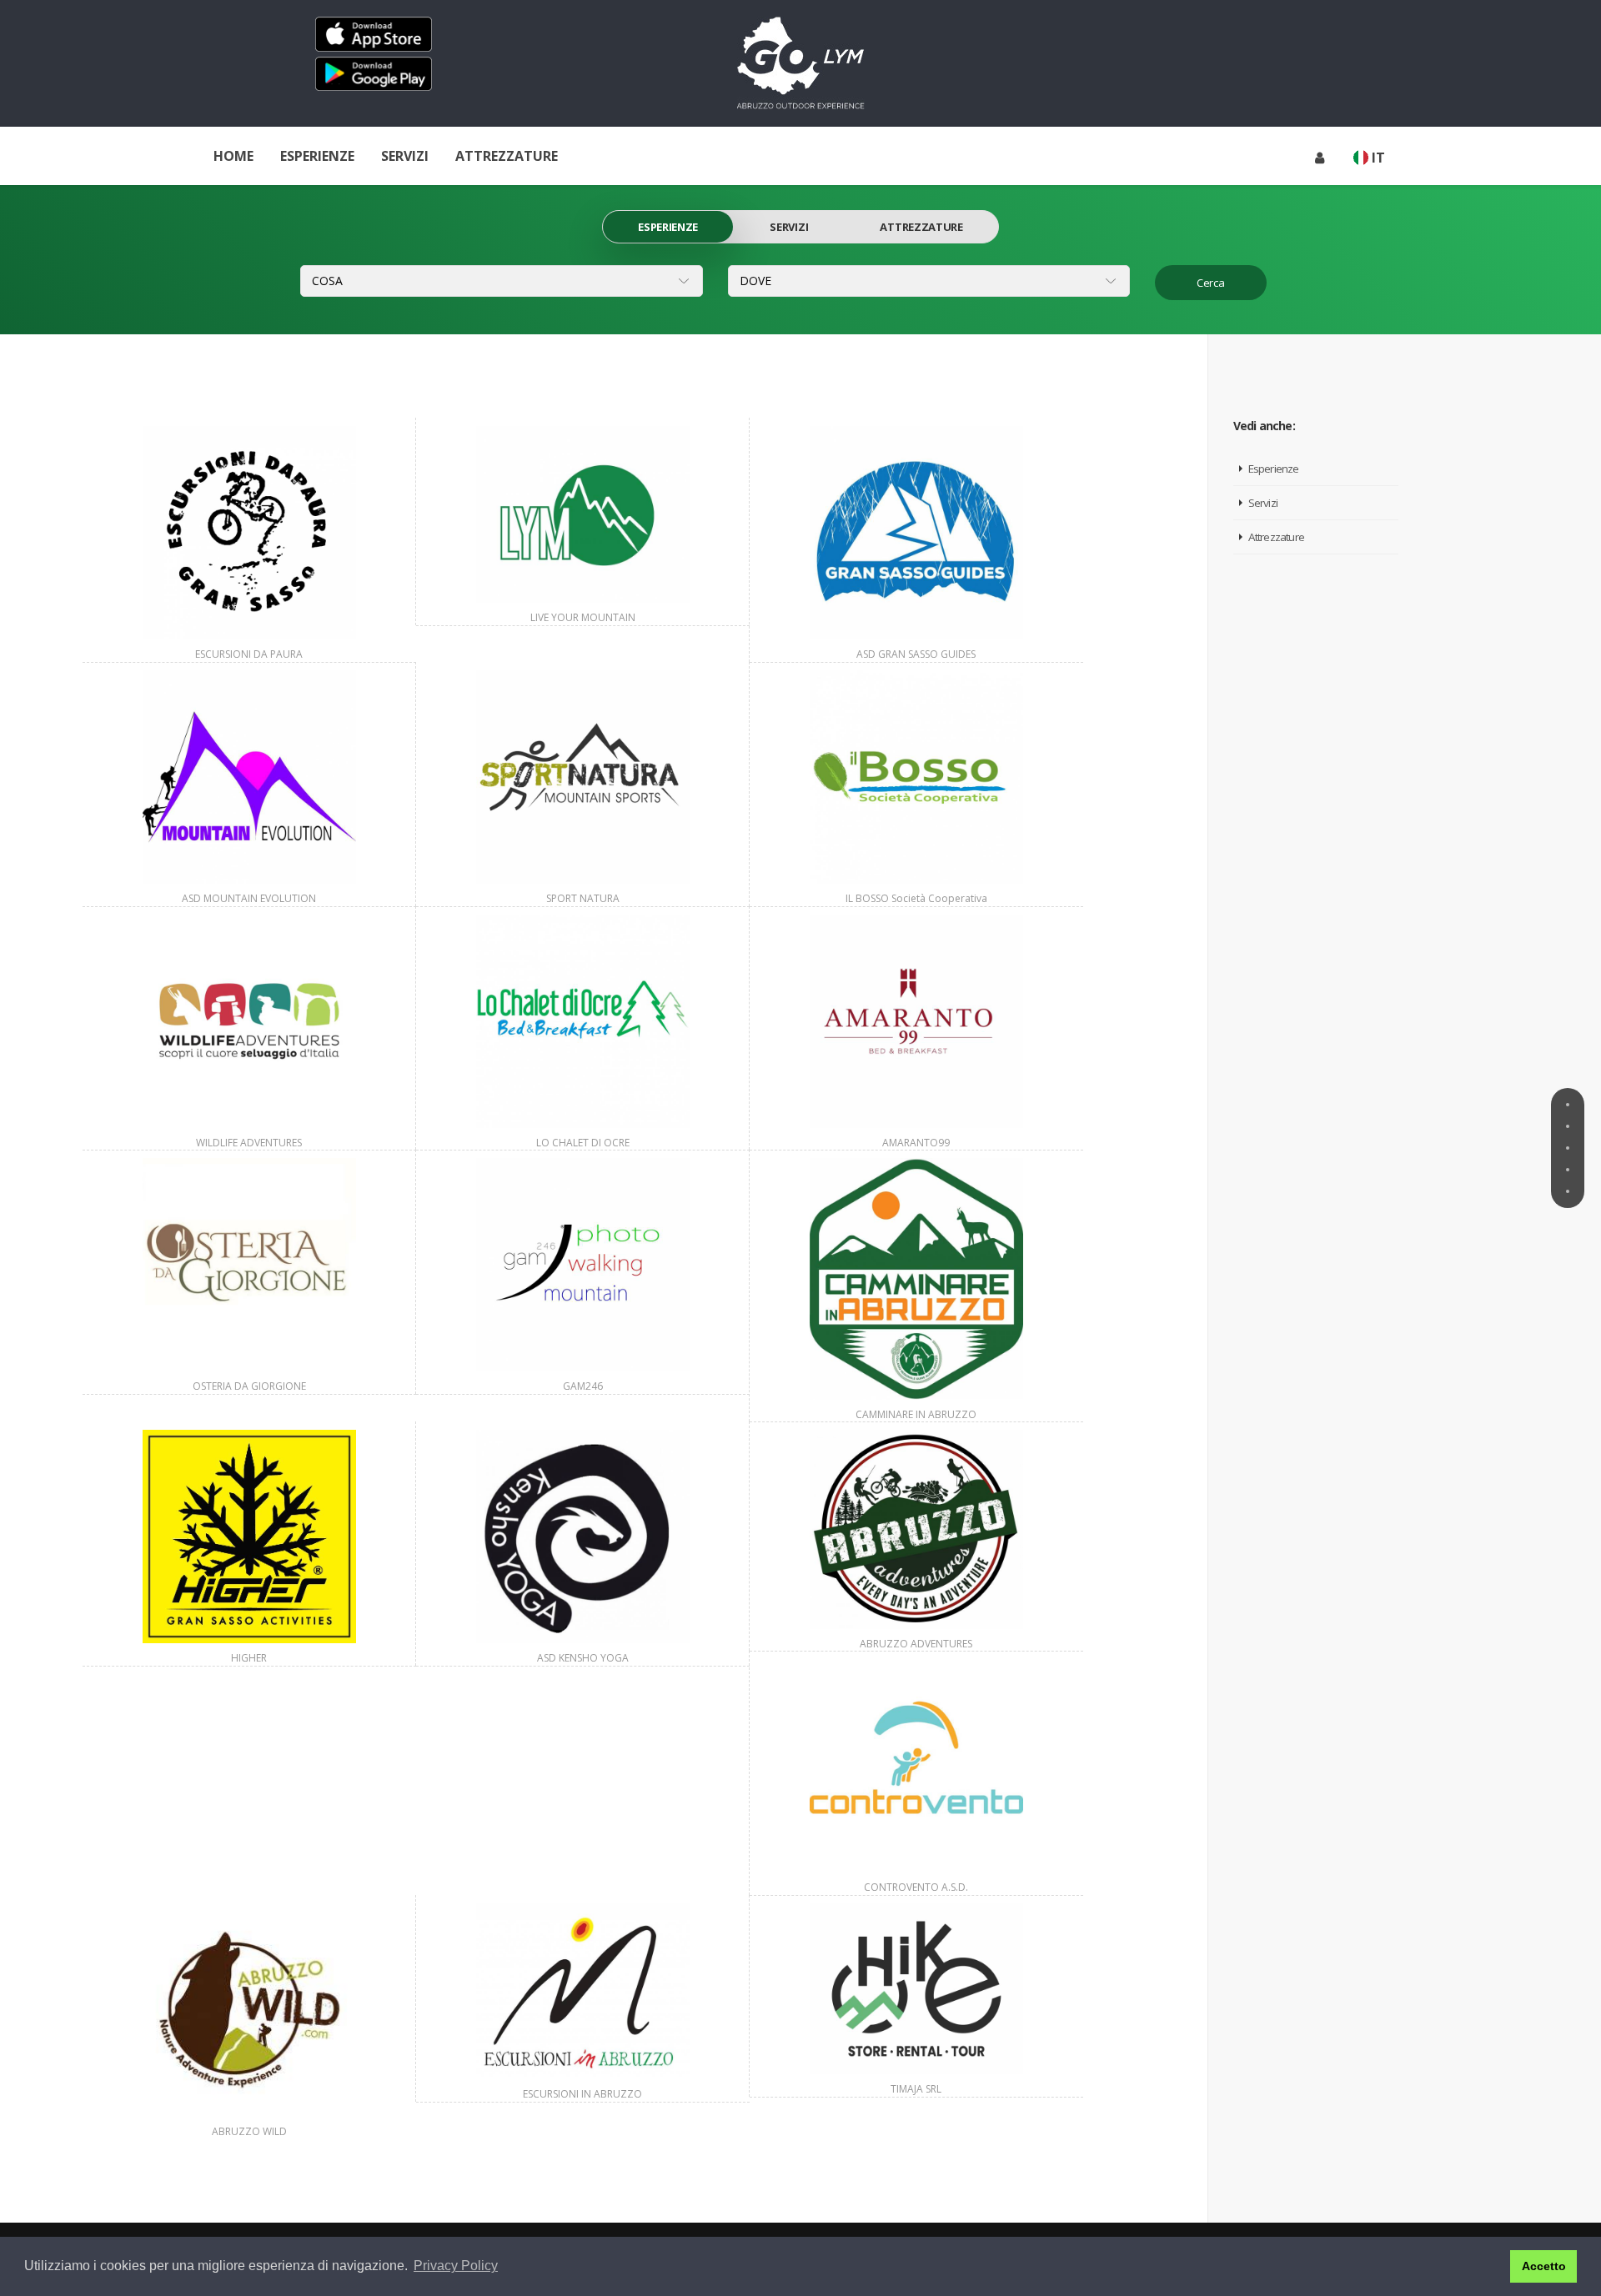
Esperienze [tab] (668, 227)
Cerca (1211, 283)
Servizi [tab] (789, 227)
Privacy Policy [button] (456, 2266)
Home (233, 156)
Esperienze (317, 156)
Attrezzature (507, 156)
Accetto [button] (1544, 2266)
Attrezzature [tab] (921, 227)
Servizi (405, 156)
